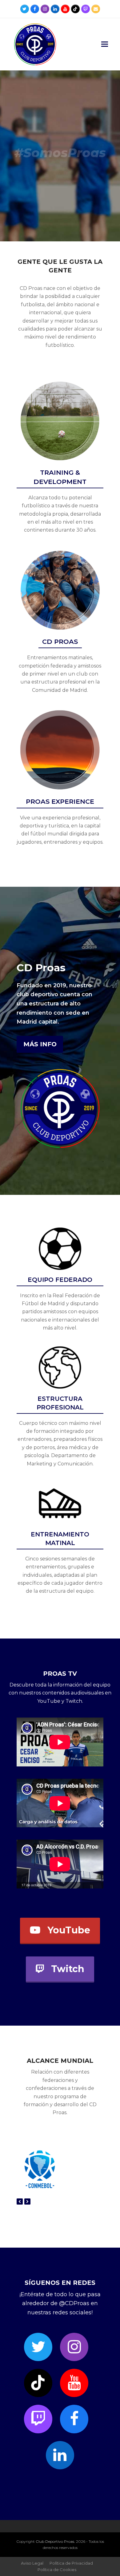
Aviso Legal (32, 2563)
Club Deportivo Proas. (55, 2541)
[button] (105, 44)
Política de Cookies (57, 2570)
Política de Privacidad (71, 2563)
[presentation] (20, 2201)
